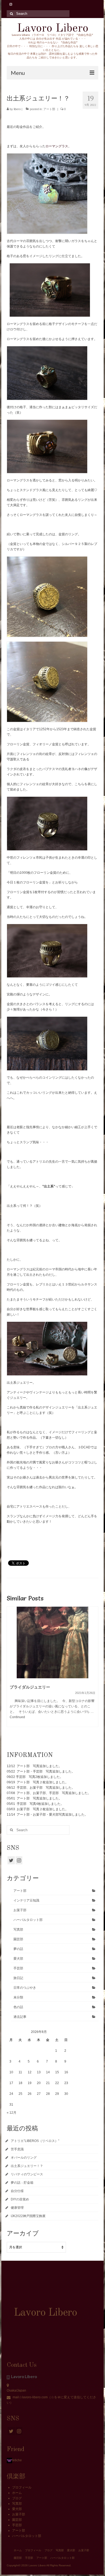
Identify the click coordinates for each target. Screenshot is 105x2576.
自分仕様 (17, 2191)
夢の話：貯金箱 (22, 2183)
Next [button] (94, 1672)
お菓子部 (20, 1910)
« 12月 (12, 2113)
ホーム (17, 2493)
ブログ (17, 2498)
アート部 (49, 109)
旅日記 (18, 1978)
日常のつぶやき (25, 1988)
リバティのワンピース (27, 2174)
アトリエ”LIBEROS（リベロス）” (35, 2141)
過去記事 (20, 2017)
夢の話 (18, 1949)
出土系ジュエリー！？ (27, 2166)
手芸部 (18, 1968)
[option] (52, 1669)
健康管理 (17, 2208)
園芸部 (18, 1939)
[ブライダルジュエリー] (52, 1642)
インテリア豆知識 (26, 1900)
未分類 (18, 1997)
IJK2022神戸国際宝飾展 (28, 2216)
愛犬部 (18, 1959)
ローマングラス (57, 146)
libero (17, 109)
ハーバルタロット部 (28, 1920)
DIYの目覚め (20, 2199)
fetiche (17, 2460)
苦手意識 (17, 2149)
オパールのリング (24, 2158)
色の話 (18, 2007)
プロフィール (22, 2487)
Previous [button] (11, 1672)
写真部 (18, 1930)
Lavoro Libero (53, 28)
